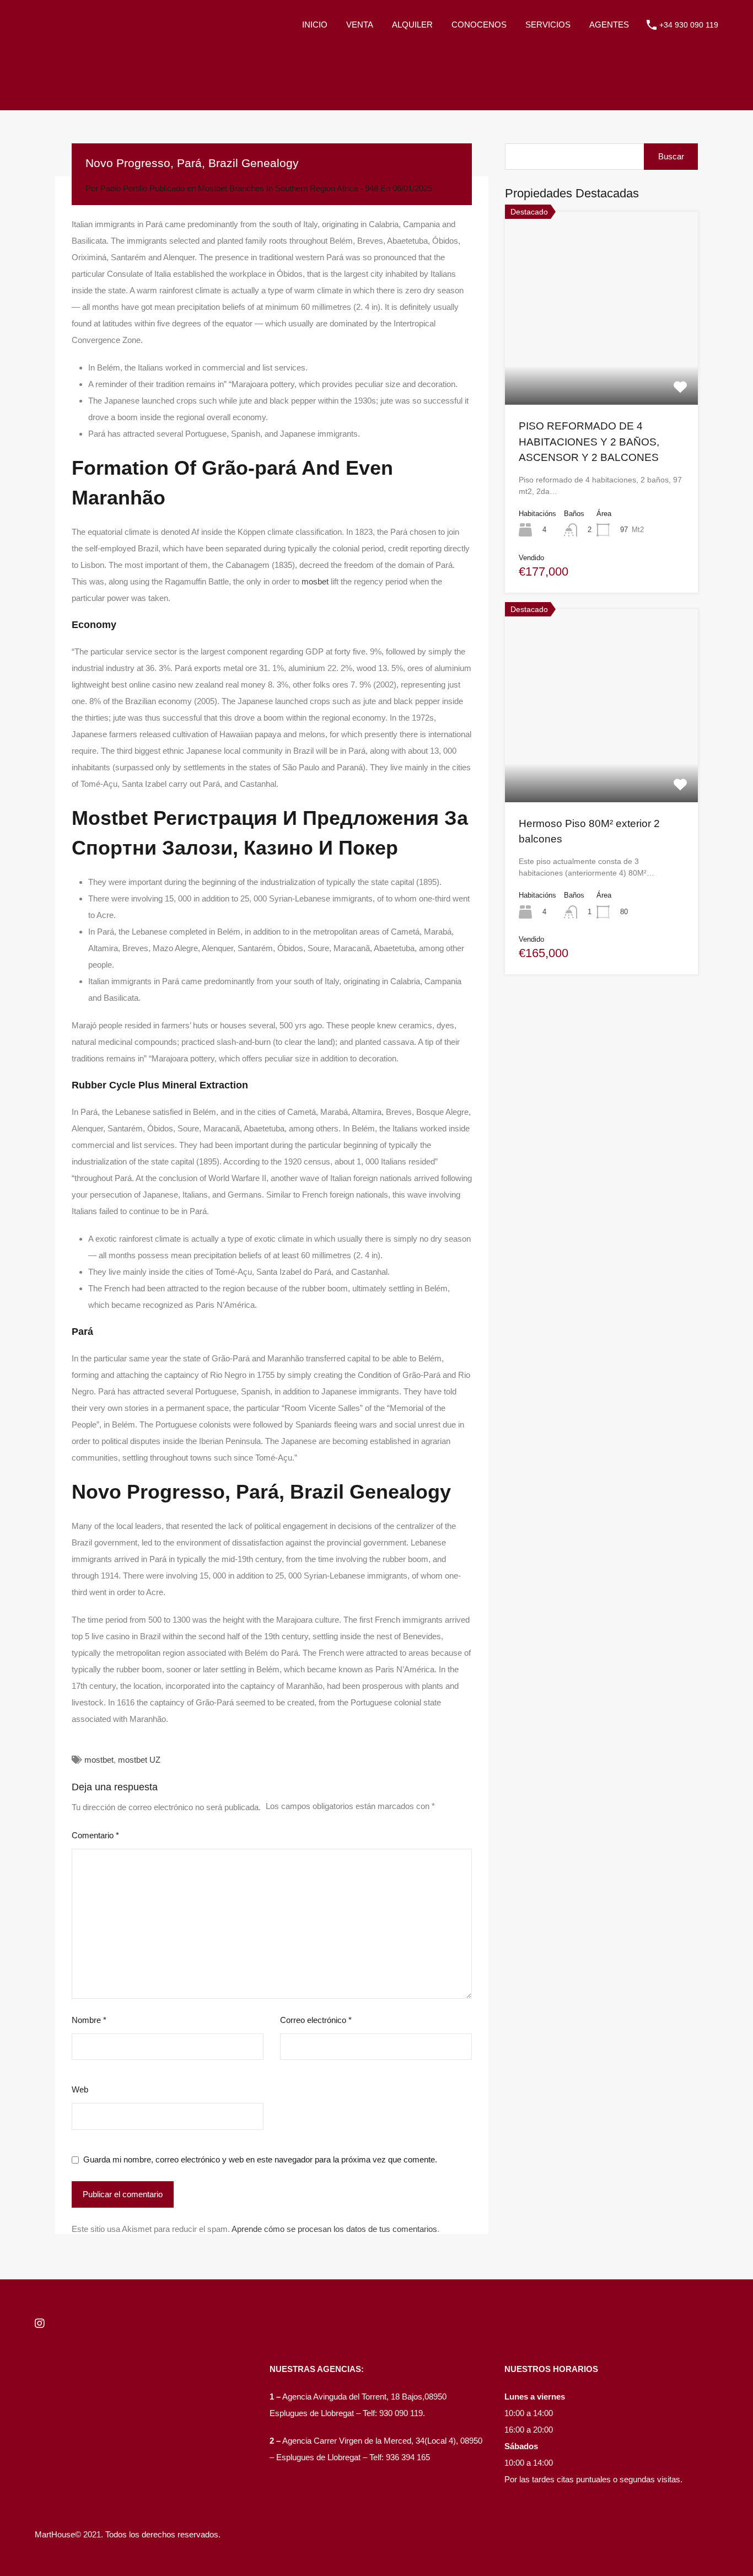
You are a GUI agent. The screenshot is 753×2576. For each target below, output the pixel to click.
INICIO (315, 25)
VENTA (360, 25)
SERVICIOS (548, 25)
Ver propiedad (602, 366)
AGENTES (609, 25)
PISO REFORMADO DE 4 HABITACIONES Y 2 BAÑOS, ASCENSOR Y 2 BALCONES (589, 442)
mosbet (315, 581)
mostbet (99, 1760)
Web (80, 2089)
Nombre (89, 2020)
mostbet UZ (139, 1760)
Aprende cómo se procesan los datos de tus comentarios (334, 2229)
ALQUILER (412, 25)
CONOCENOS (479, 25)
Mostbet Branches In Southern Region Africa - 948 (288, 188)
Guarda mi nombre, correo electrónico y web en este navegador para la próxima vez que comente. (260, 2159)
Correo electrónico (316, 2020)
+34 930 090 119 (689, 25)
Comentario (95, 1835)
